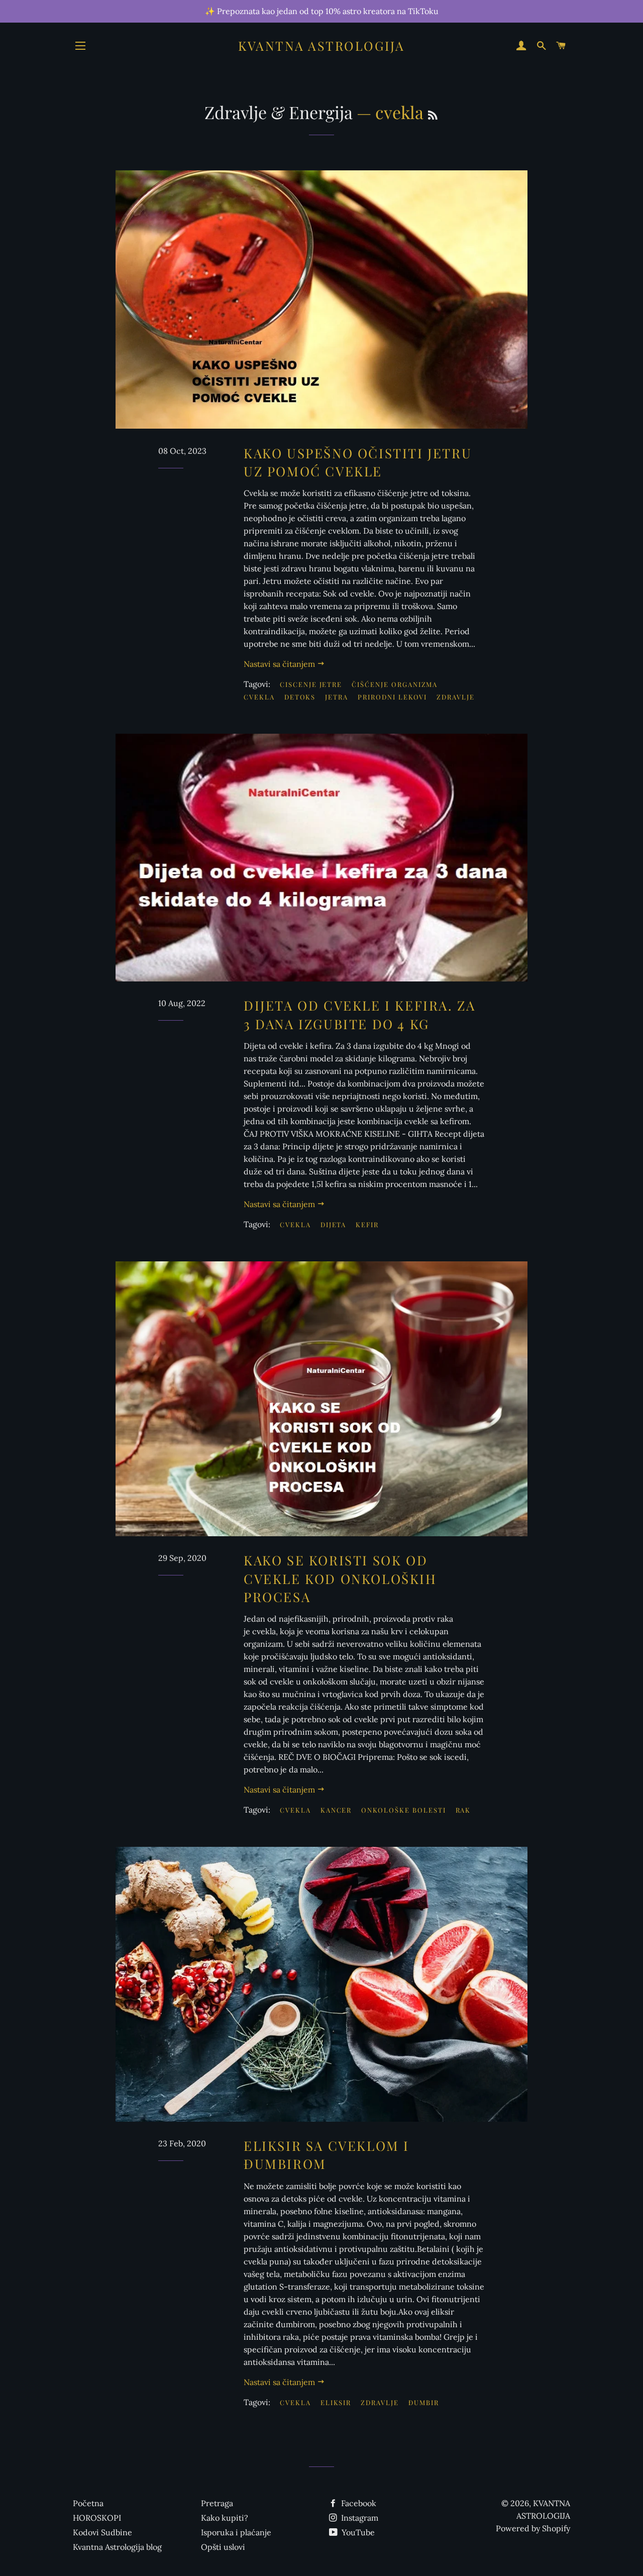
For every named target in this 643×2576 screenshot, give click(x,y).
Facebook (358, 2503)
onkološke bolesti (403, 1810)
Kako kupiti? (225, 2518)
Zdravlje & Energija (279, 112)
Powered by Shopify (533, 2528)
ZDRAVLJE (456, 697)
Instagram (359, 2518)
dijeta (334, 1224)
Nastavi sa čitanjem (280, 664)
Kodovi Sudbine (102, 2532)
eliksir (336, 2402)
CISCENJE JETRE (311, 684)
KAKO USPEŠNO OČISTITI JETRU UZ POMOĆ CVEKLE (358, 462)
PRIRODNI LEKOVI (392, 697)
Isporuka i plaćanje (236, 2532)
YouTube (357, 2532)
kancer (336, 1810)
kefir (367, 1224)
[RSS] (433, 115)
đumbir (424, 2402)
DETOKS (300, 697)
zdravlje (380, 2402)
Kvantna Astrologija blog (117, 2547)
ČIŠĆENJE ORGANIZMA (395, 684)
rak (463, 1810)
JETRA (337, 697)
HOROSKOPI (97, 2518)
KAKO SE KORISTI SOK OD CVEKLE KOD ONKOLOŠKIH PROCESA (340, 1578)
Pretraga (217, 2503)
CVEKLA (259, 697)
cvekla (295, 1224)
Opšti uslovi (223, 2547)
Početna (88, 2503)
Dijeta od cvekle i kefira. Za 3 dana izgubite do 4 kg (359, 1014)
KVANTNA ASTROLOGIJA (321, 45)
